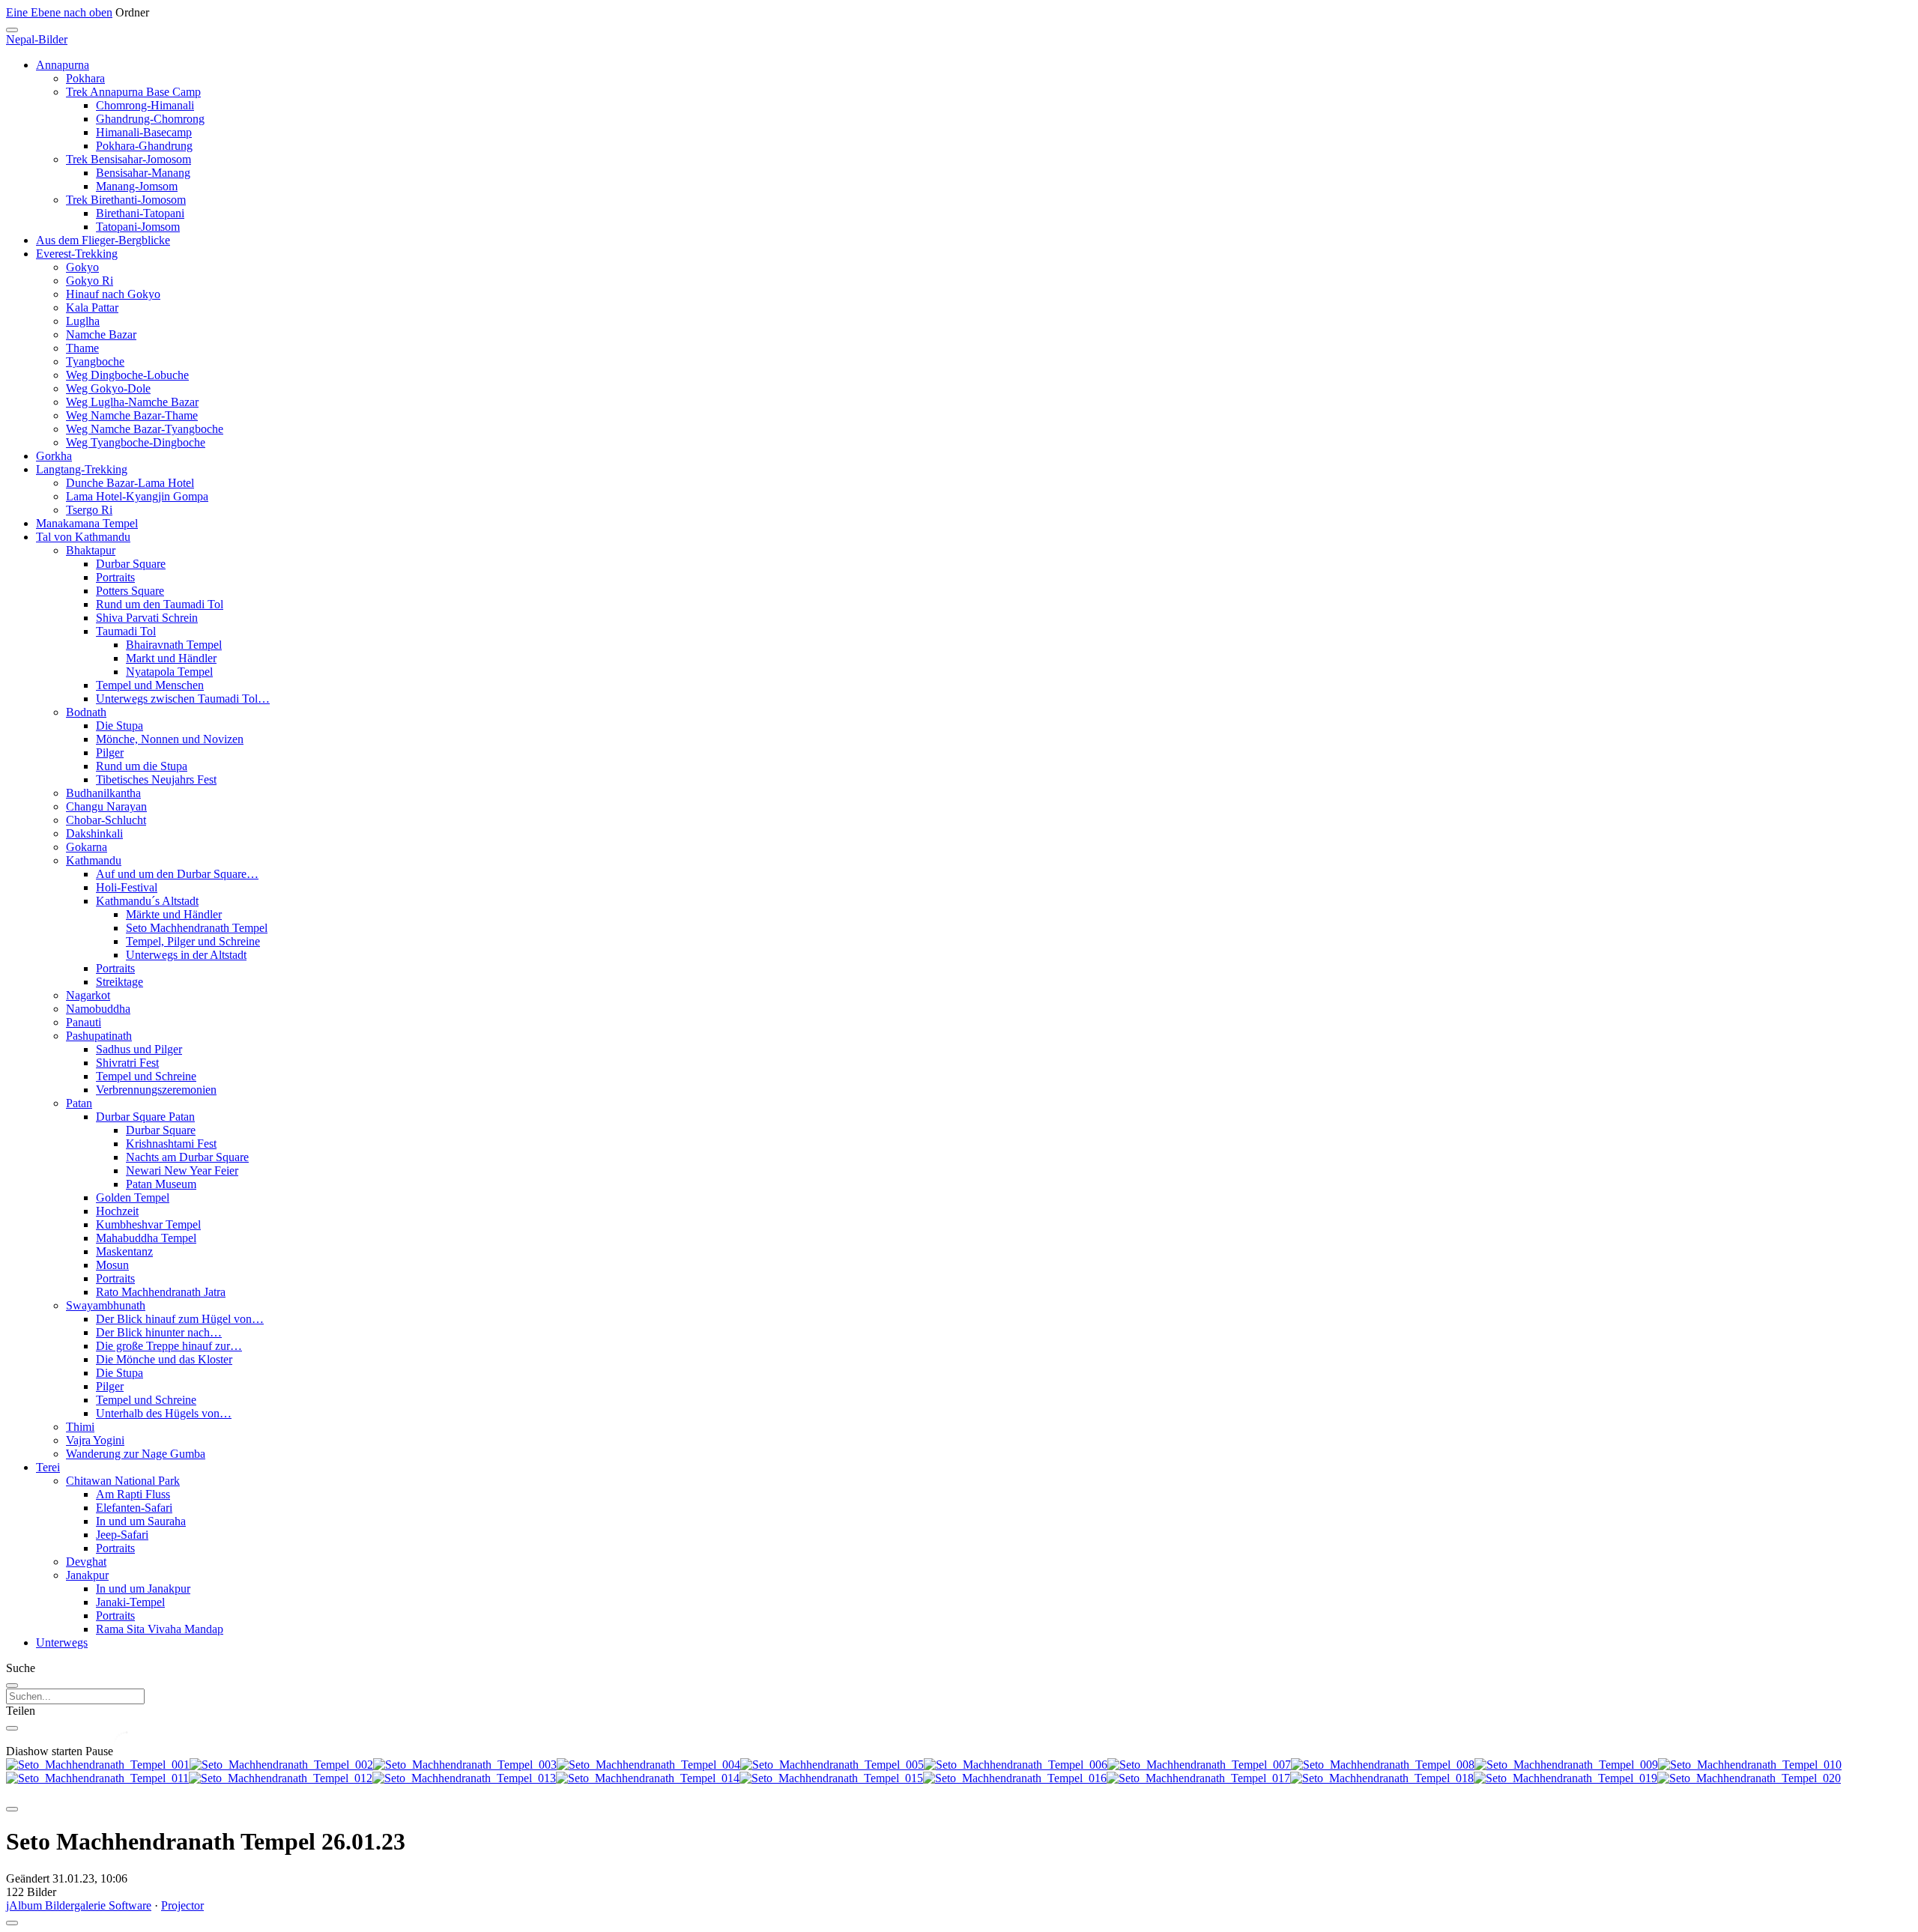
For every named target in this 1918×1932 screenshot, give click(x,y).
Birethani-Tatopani (140, 213)
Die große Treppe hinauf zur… (169, 1346)
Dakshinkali (94, 833)
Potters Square (130, 591)
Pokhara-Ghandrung (144, 146)
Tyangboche (95, 361)
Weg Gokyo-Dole (108, 388)
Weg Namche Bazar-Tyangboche (145, 429)
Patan (79, 1103)
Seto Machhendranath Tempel (197, 928)
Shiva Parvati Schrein (147, 618)
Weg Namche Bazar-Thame (132, 415)
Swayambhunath (106, 1305)
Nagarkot (88, 995)
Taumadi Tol (126, 631)
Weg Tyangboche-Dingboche (136, 442)
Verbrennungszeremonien (156, 1090)
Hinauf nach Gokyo (113, 294)
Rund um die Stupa (142, 766)
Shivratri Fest (127, 1063)
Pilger (110, 752)
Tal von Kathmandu (83, 537)
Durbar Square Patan (145, 1117)
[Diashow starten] (12, 1809)
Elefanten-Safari (134, 1508)
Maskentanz (124, 1251)
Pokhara (85, 78)
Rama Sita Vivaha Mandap (160, 1629)
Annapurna (63, 65)
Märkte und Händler (174, 914)
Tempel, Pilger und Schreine (193, 941)
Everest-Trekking (77, 254)
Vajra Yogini (95, 1440)
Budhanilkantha (103, 793)
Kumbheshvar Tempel (148, 1224)
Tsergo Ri (89, 510)
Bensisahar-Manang (143, 173)
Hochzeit (117, 1211)
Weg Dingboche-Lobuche (127, 375)
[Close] (12, 30)
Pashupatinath (99, 1036)
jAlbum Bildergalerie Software (79, 1905)
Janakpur (87, 1575)
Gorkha (54, 456)
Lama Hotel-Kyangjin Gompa (137, 496)
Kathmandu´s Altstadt (147, 901)
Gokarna (87, 847)
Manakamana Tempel (87, 523)
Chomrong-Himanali (145, 105)
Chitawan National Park (123, 1481)
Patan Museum (161, 1184)
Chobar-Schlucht (106, 820)
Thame (82, 348)
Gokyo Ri (90, 281)
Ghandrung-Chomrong (150, 119)
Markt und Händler (171, 658)
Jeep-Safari (122, 1535)
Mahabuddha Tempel (146, 1238)
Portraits (115, 577)
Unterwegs (62, 1642)
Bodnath (86, 712)
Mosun (112, 1265)
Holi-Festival (127, 887)
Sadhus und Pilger (139, 1049)
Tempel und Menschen (150, 685)
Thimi (80, 1427)
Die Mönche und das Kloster (164, 1359)
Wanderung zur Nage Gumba (136, 1454)
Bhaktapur (91, 550)
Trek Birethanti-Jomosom (126, 200)
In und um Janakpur (143, 1589)
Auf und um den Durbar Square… (177, 874)
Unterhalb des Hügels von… (164, 1413)
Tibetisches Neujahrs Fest (156, 779)
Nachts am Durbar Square (187, 1157)
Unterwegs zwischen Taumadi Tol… (183, 699)
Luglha (83, 321)
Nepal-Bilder (37, 39)
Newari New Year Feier (182, 1171)
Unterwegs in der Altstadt (186, 955)
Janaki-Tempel (130, 1602)
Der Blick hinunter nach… (159, 1332)
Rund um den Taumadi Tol (160, 604)
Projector (182, 1905)
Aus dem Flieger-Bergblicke (103, 240)
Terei (48, 1467)
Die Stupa (120, 726)
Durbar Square (131, 564)
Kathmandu (94, 860)
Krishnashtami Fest (171, 1144)
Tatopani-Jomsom (138, 227)
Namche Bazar (101, 334)
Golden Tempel (133, 1197)
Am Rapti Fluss (133, 1494)
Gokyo (82, 267)
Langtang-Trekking (82, 469)
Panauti (84, 1022)
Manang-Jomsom (137, 186)
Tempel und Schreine (146, 1076)
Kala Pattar (92, 308)
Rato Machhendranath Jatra (161, 1292)
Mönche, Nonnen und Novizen (170, 739)
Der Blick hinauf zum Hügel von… (180, 1319)
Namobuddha (98, 1009)
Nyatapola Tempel (169, 672)
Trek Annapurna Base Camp (133, 92)
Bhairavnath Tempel (174, 645)
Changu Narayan (106, 806)
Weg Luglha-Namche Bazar (132, 402)
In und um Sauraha (141, 1521)
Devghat (86, 1562)
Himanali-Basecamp (144, 132)
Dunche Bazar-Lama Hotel (130, 483)
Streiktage (120, 982)
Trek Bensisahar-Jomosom (128, 159)
